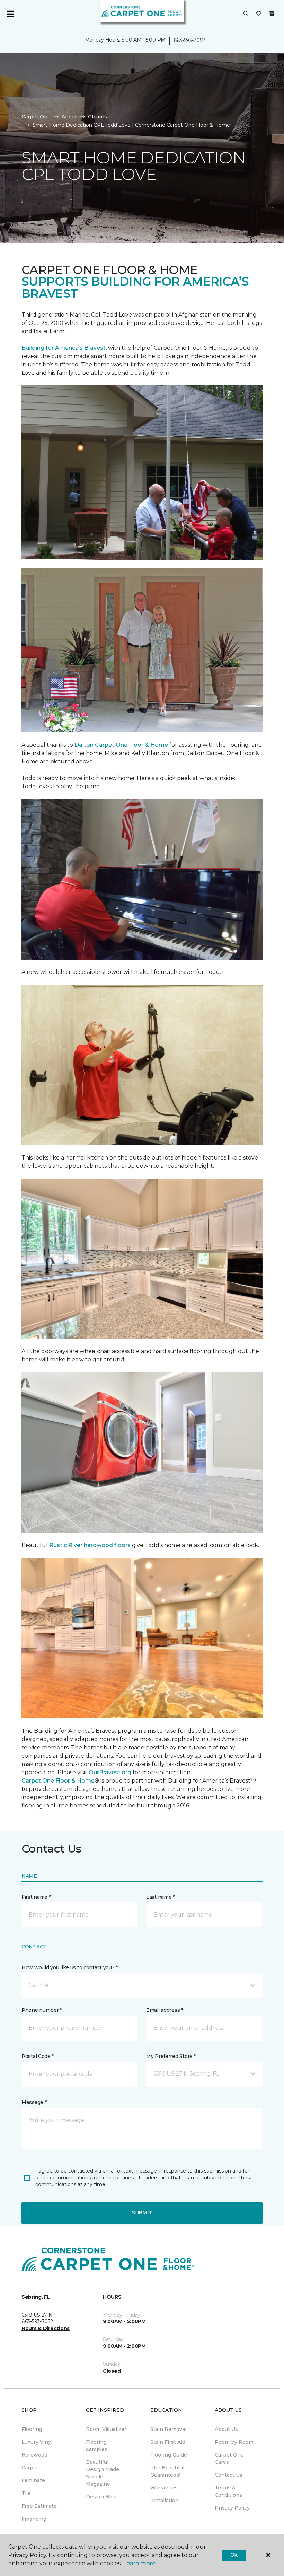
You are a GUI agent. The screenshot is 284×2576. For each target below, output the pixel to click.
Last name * (161, 1897)
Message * (34, 2102)
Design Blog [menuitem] (101, 2497)
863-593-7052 (189, 40)
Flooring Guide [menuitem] (169, 2455)
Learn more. (140, 2563)
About (69, 117)
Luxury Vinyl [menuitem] (37, 2442)
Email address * (165, 2010)
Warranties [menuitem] (164, 2488)
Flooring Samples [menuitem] (97, 2446)
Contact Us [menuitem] (229, 2475)
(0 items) (272, 14)
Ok (234, 2555)
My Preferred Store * (171, 2056)
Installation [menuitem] (165, 2501)
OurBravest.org (110, 1772)
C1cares (97, 117)
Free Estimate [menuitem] (39, 2506)
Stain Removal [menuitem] (168, 2429)
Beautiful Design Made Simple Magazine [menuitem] (103, 2473)
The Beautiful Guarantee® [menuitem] (167, 2471)
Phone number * (42, 2010)
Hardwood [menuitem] (34, 2455)
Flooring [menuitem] (32, 2429)
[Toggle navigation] (10, 14)
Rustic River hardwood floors (91, 1545)
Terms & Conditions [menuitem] (228, 2491)
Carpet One (36, 117)
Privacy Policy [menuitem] (232, 2508)
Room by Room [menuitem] (234, 2442)
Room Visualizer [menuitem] (106, 2429)
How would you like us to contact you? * (70, 1967)
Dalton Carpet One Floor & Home (121, 745)
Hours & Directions (46, 2328)
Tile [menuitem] (26, 2493)
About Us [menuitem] (226, 2429)
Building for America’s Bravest (64, 348)
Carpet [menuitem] (30, 2468)
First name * (36, 1897)
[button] (246, 14)
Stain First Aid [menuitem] (168, 2442)
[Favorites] (259, 14)
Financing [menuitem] (34, 2519)
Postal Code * (38, 2056)
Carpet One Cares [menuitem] (229, 2458)
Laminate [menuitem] (33, 2480)
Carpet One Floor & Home (58, 1781)
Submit (142, 2213)
